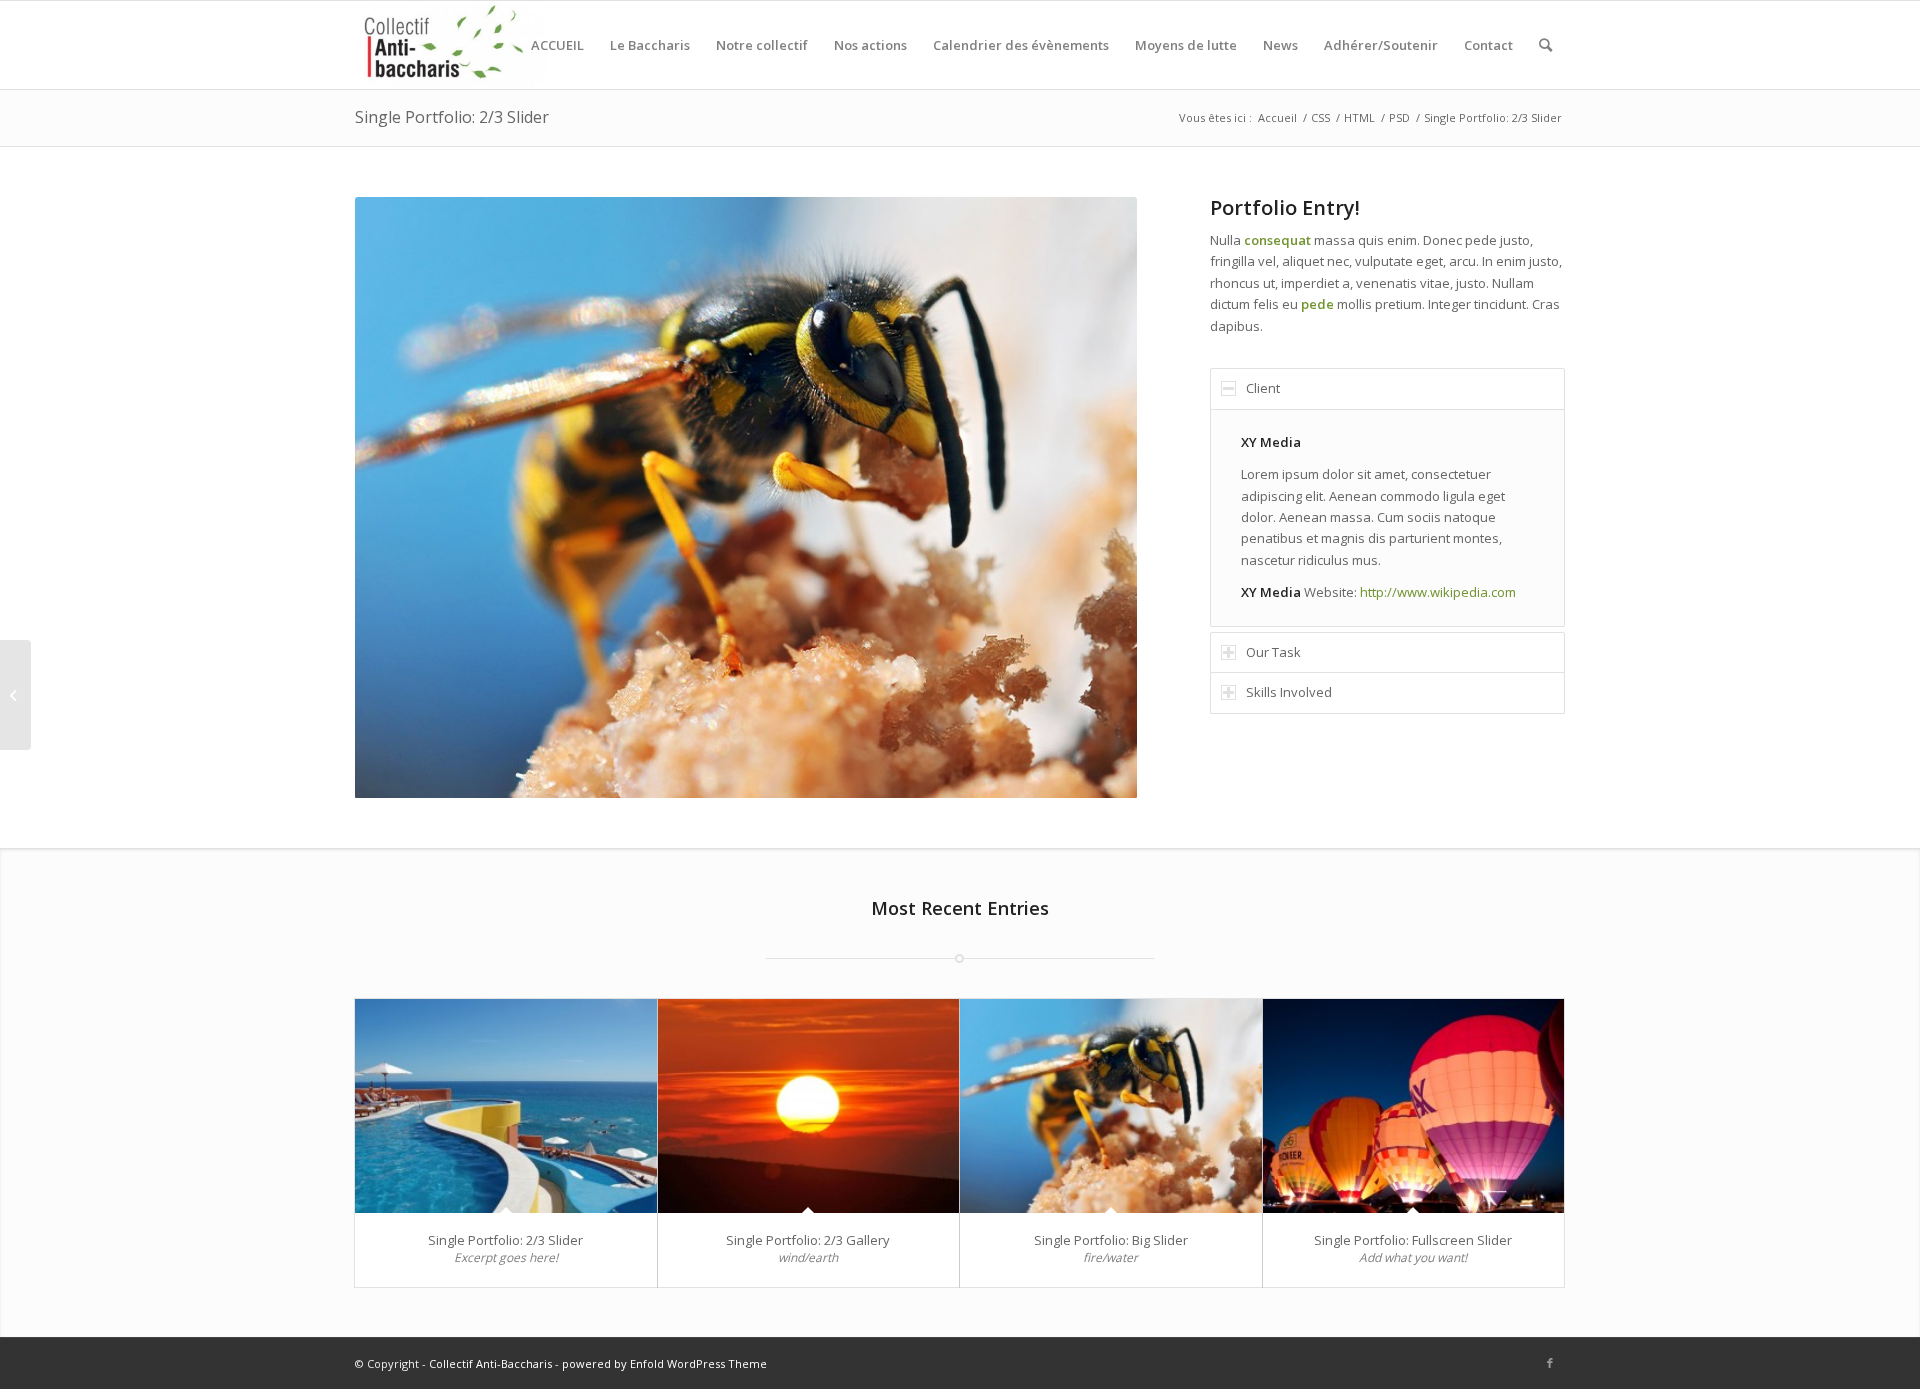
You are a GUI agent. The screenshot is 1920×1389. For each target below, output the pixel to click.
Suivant (1092, 497)
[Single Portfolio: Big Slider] (1111, 1106)
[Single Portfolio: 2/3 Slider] (506, 1106)
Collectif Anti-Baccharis (490, 1363)
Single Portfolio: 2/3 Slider (452, 117)
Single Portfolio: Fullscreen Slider (1413, 1240)
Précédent (400, 497)
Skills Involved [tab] (1289, 692)
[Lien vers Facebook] (1550, 1363)
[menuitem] (557, 45)
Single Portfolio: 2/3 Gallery (808, 1240)
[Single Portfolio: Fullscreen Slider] (1414, 1106)
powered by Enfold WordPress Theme (664, 1363)
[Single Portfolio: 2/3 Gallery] (809, 1106)
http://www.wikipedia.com (1438, 592)
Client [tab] (1263, 388)
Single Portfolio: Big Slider (1111, 1240)
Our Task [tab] (1273, 652)
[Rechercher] (1545, 45)
